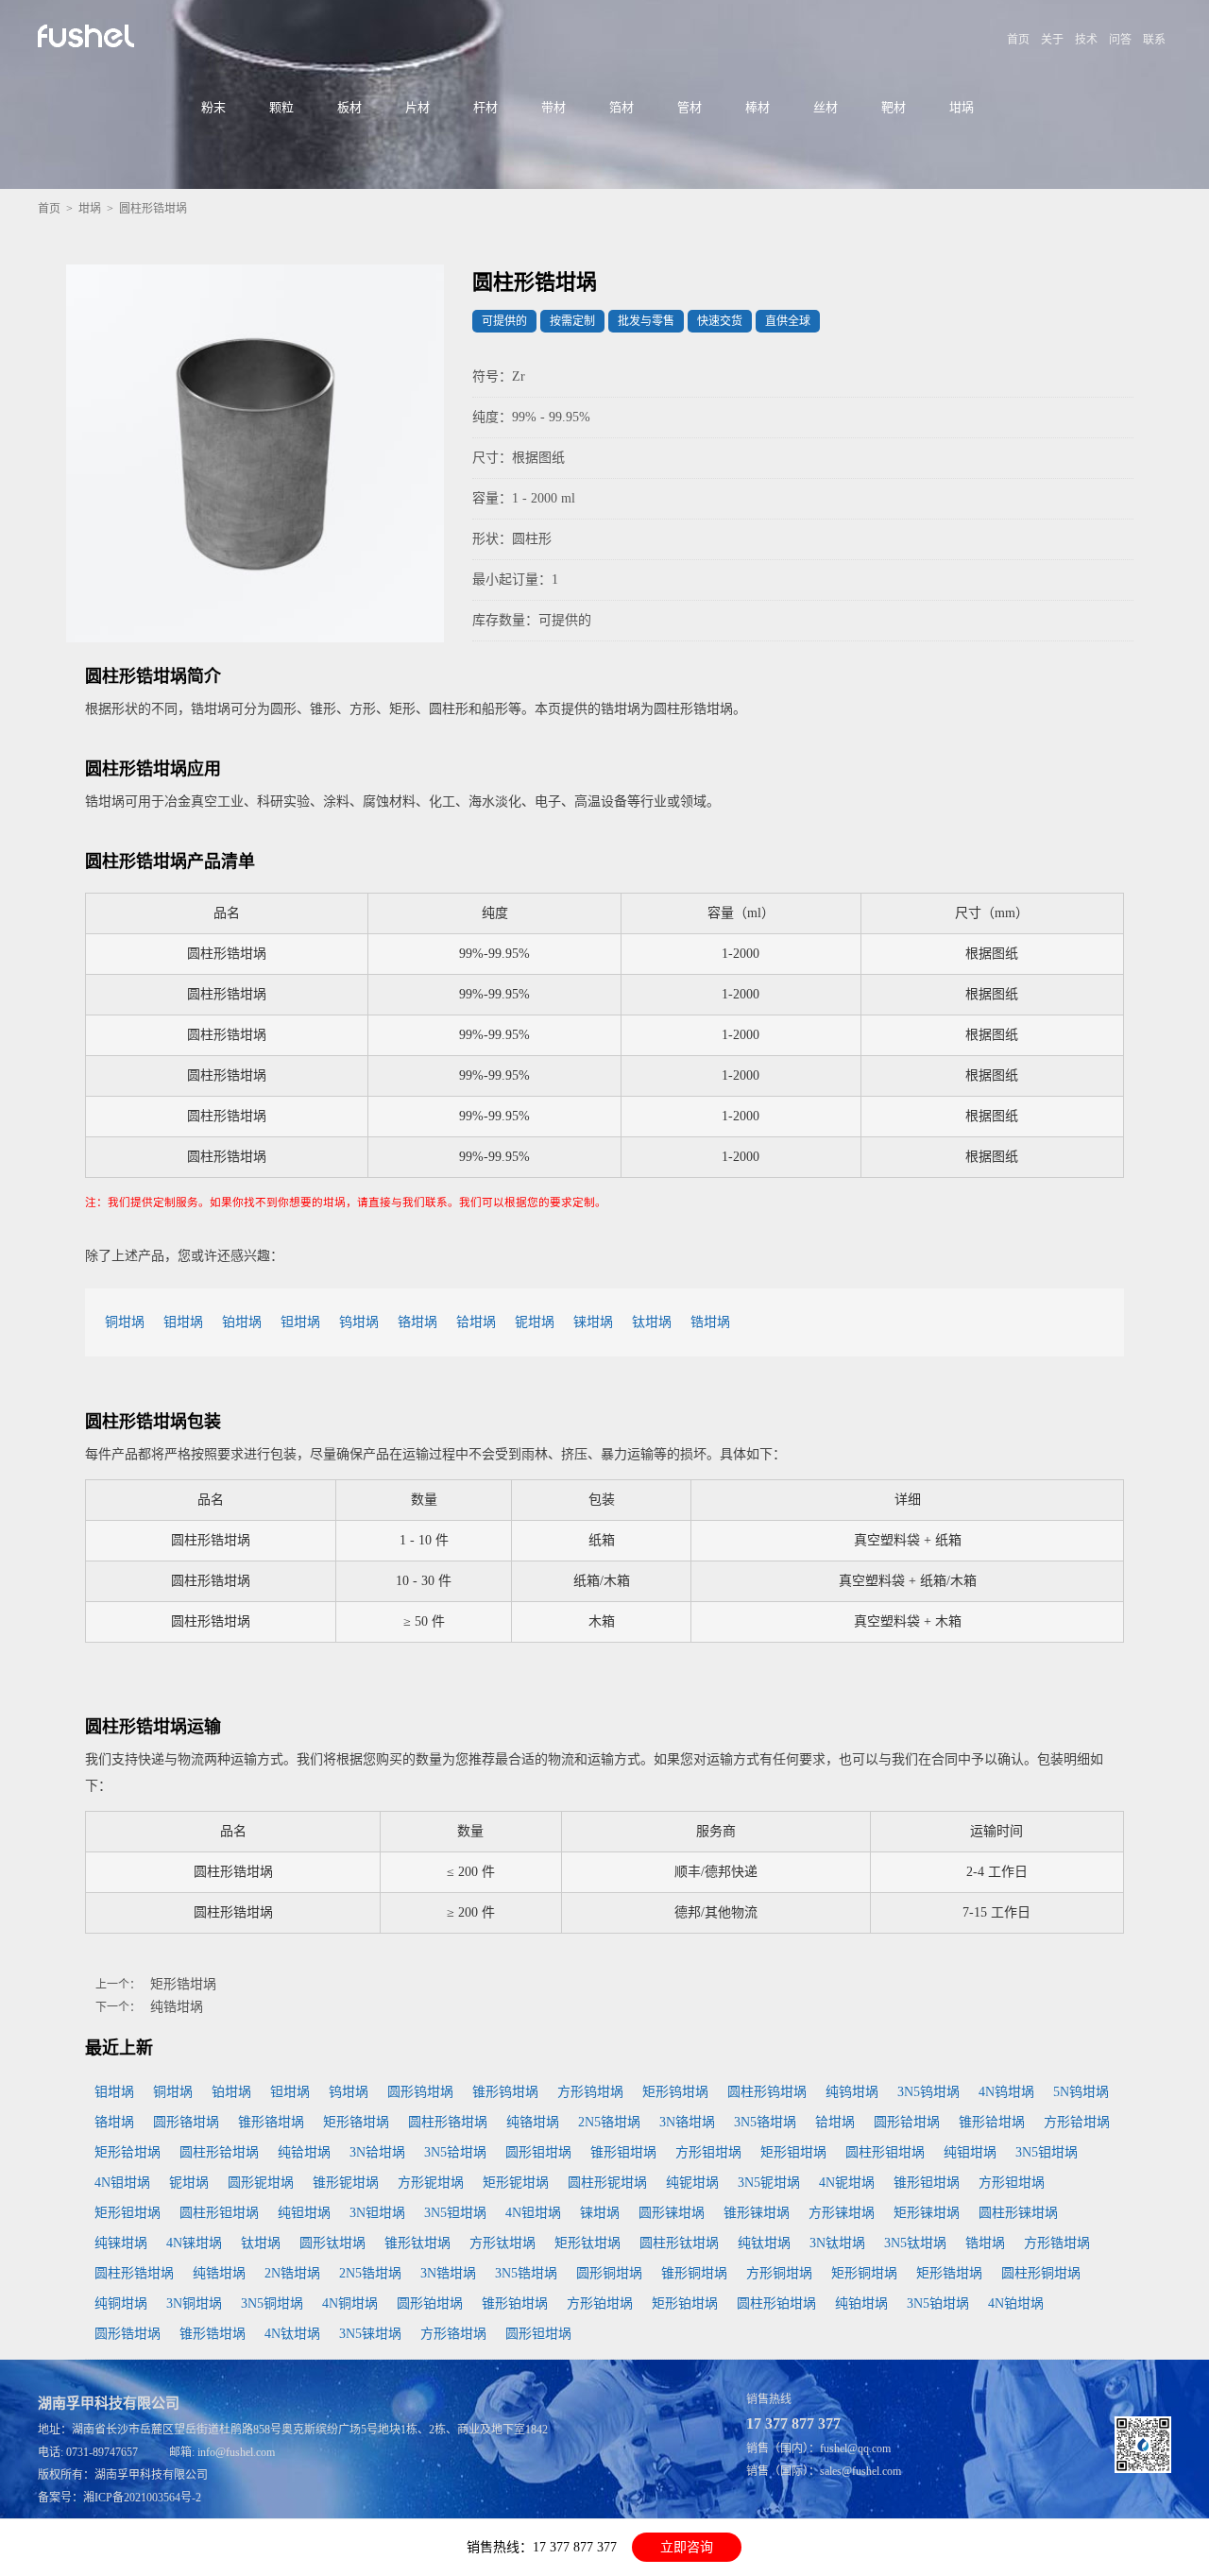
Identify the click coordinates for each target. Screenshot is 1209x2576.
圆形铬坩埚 (186, 2122)
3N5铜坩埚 (272, 2303)
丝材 (826, 107)
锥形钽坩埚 (927, 2183)
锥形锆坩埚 (213, 2334)
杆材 (485, 107)
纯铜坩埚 (121, 2303)
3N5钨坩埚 (928, 2092)
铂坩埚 (242, 1322)
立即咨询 (687, 2547)
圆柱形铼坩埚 (1018, 2213)
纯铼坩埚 (121, 2243)
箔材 (622, 107)
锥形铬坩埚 (271, 2122)
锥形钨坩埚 (505, 2092)
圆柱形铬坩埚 (448, 2122)
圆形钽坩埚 (538, 2334)
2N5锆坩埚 (370, 2273)
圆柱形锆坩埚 (134, 2273)
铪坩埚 (476, 1322)
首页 (1018, 40)
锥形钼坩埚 (623, 2152)
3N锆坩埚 (448, 2273)
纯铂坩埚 (861, 2303)
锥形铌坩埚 (346, 2183)
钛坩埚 (652, 1322)
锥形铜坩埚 (694, 2273)
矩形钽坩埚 (128, 2213)
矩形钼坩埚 (793, 2152)
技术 (1086, 40)
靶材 (894, 107)
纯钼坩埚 (970, 2152)
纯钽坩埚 (304, 2213)
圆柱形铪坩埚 (219, 2152)
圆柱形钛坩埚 (679, 2243)
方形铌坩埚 (431, 2183)
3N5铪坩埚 (455, 2152)
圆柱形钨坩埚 (767, 2092)
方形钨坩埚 (590, 2092)
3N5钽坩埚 (455, 2213)
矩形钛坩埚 (587, 2243)
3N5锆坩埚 (526, 2273)
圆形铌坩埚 (261, 2183)
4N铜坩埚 (350, 2303)
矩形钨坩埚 (675, 2092)
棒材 (758, 107)
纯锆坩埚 (177, 2007)
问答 (1120, 40)
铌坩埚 (535, 1322)
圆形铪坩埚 (907, 2122)
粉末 (213, 107)
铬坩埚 (417, 1322)
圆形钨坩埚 (420, 2092)
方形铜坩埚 (779, 2273)
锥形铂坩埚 (515, 2303)
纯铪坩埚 (304, 2152)
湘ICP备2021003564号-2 (142, 2498)
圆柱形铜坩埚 (1041, 2273)
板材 (349, 107)
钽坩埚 (300, 1322)
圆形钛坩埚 (332, 2243)
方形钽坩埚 (1012, 2183)
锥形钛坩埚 (417, 2243)
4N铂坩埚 (1016, 2303)
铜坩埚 (125, 1322)
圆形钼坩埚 (538, 2152)
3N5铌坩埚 (769, 2183)
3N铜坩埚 (194, 2303)
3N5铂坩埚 (938, 2303)
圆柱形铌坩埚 (607, 2183)
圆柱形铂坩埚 (776, 2303)
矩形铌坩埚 (516, 2183)
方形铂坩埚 (600, 2303)
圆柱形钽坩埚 (219, 2213)
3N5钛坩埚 (915, 2243)
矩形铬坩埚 (356, 2122)
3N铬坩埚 (687, 2122)
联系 (1154, 40)
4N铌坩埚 (847, 2183)
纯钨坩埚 (852, 2092)
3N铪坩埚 (377, 2152)
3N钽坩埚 (377, 2213)
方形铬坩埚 (453, 2334)
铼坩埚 (593, 1322)
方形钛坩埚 (502, 2243)
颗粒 (281, 107)
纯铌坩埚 (692, 2183)
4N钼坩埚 (122, 2183)
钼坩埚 (183, 1322)
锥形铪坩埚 (992, 2122)
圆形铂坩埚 (430, 2303)
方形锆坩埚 (1057, 2243)
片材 (417, 107)
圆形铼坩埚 (672, 2213)
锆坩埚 (710, 1322)
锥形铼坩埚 (757, 2213)
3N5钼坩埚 (1047, 2152)
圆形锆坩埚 (128, 2334)
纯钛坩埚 (764, 2243)
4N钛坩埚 (292, 2334)
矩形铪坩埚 (128, 2152)
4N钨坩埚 (1006, 2092)
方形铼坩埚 (842, 2213)
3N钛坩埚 (837, 2243)
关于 (1052, 40)
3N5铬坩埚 (765, 2122)
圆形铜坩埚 (609, 2273)
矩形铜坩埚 (864, 2273)
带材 (553, 107)
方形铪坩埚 (1077, 2122)
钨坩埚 (359, 1322)
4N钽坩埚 (533, 2213)
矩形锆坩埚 (183, 1984)
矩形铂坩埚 (685, 2303)
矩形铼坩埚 (927, 2213)
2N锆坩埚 (292, 2273)
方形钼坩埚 (708, 2152)
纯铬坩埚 (533, 2122)
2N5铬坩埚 (609, 2122)
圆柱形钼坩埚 (885, 2152)
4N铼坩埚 (194, 2243)
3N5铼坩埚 (370, 2334)
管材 (690, 107)
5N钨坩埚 (1081, 2092)
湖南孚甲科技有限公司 (151, 2475)
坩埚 (962, 107)
